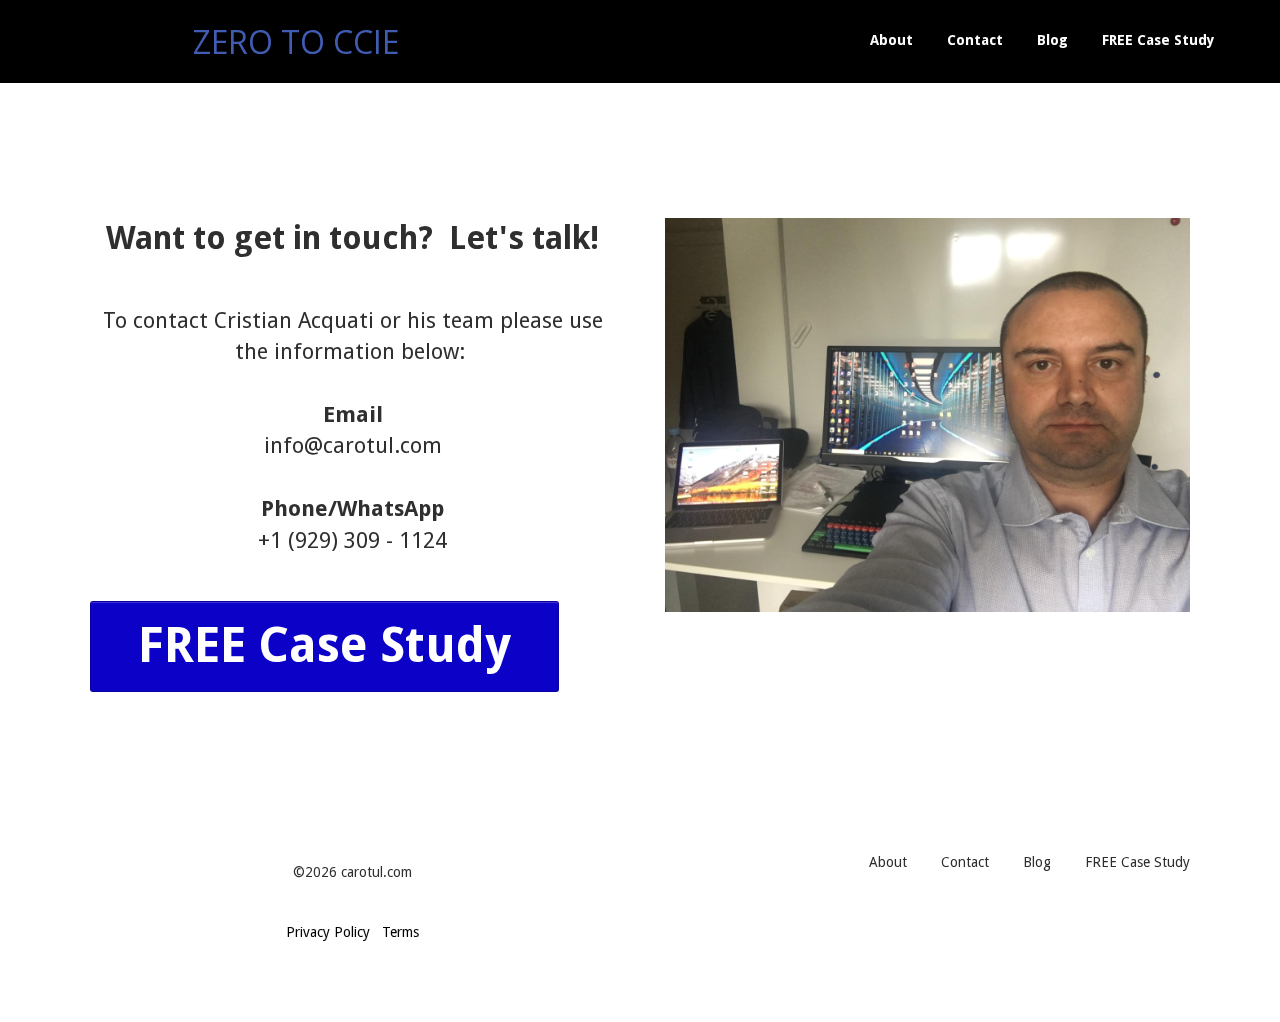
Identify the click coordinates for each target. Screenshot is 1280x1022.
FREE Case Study (1158, 40)
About (891, 40)
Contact (975, 40)
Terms (400, 932)
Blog (1052, 40)
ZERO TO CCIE (296, 41)
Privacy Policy (328, 932)
